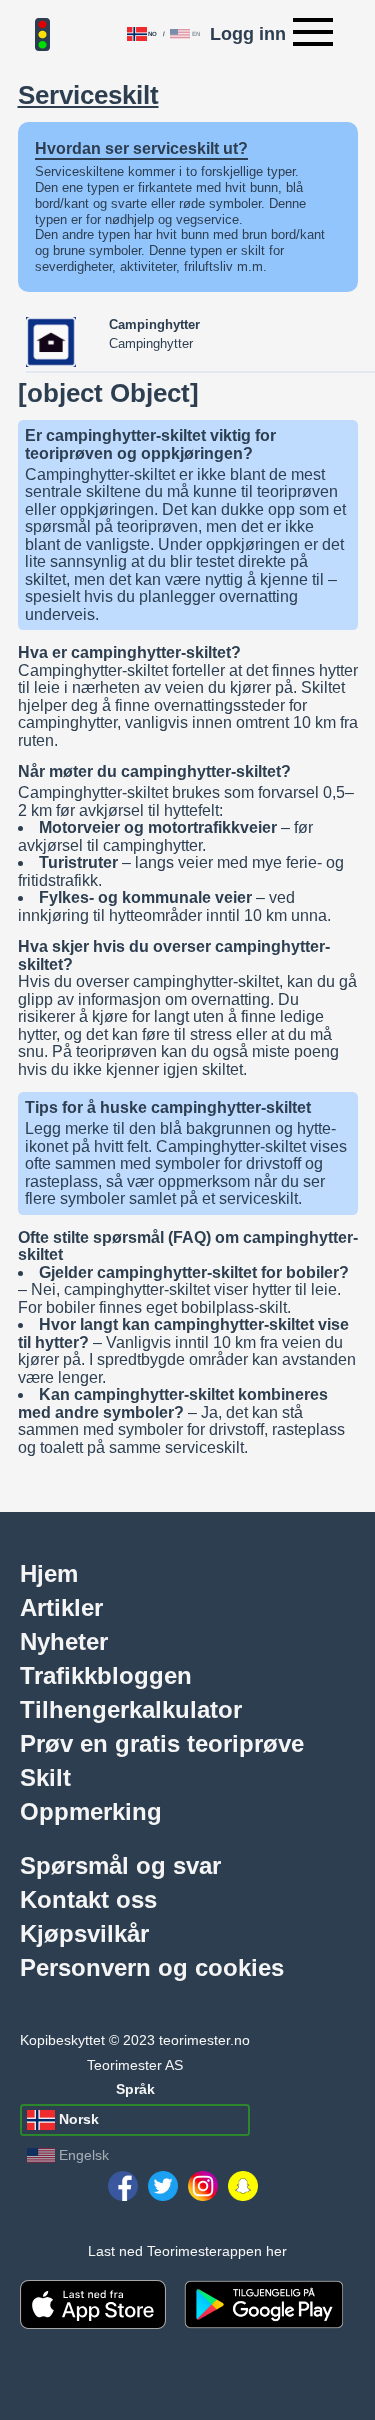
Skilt (45, 1777)
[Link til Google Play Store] (264, 2304)
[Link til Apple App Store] (93, 2304)
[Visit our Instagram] (203, 2186)
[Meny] (313, 34)
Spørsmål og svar (120, 1865)
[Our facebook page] (123, 2186)
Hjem (49, 1573)
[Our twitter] (163, 2186)
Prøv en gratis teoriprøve (162, 1743)
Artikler (61, 1607)
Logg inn (248, 34)
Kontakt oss (88, 1899)
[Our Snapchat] (243, 2186)
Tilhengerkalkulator (131, 1709)
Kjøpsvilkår (84, 1933)
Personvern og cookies (152, 1967)
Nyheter (64, 1641)
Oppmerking (91, 1811)
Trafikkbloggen (106, 1675)
